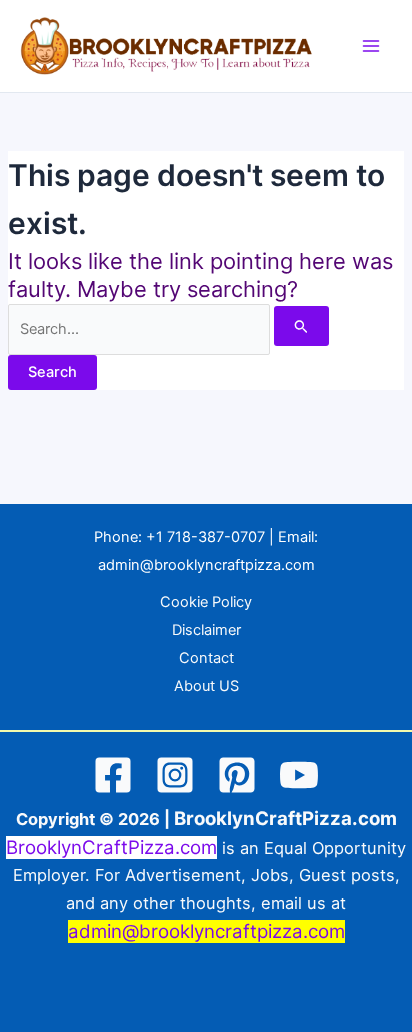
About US (206, 686)
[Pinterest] (237, 775)
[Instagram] (175, 775)
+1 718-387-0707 (205, 537)
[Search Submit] (301, 326)
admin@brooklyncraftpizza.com (206, 565)
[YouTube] (299, 775)
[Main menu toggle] (371, 46)
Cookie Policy (206, 602)
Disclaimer (206, 630)
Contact (206, 658)
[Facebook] (113, 775)
